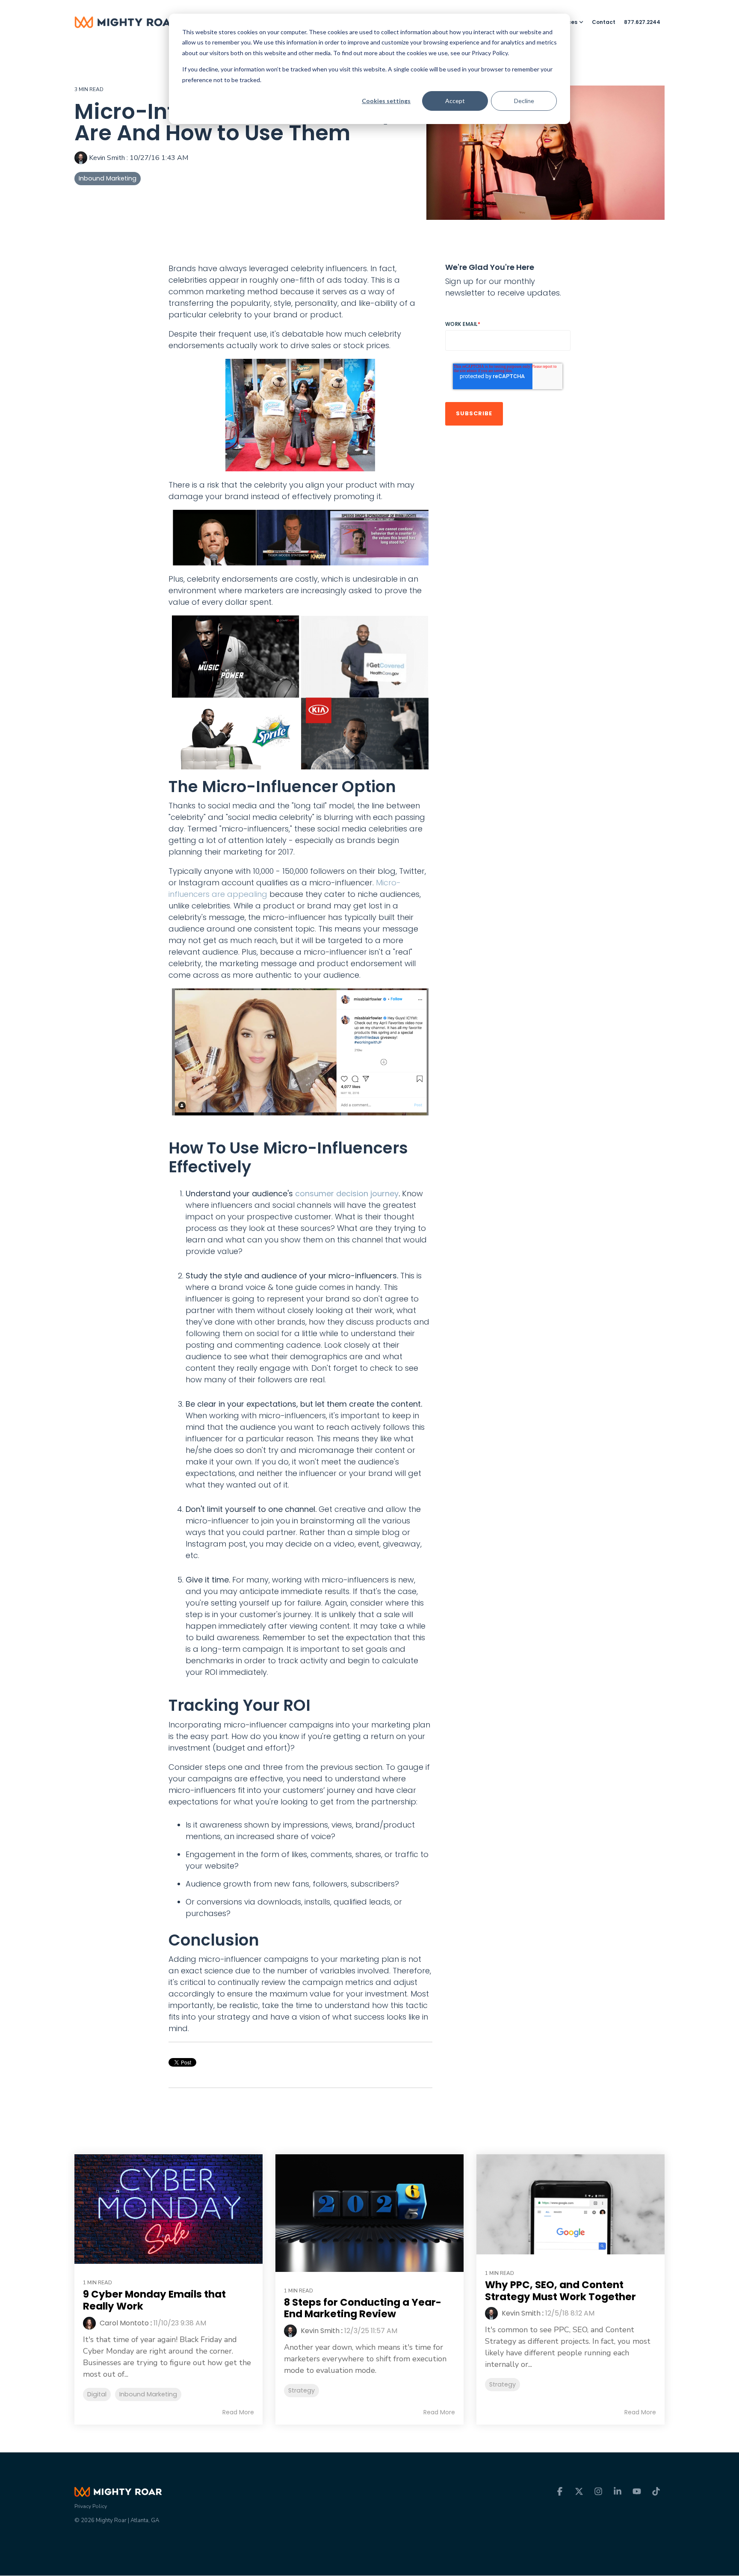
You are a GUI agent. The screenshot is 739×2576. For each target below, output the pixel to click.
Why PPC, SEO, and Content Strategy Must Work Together (560, 2291)
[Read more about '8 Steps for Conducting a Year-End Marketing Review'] (369, 2213)
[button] (561, 2492)
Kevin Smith (107, 158)
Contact (604, 22)
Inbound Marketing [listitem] (148, 2394)
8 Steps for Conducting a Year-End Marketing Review (363, 2308)
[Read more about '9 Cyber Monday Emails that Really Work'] (168, 2209)
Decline (524, 101)
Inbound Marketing (108, 178)
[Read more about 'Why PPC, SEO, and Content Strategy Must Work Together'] (571, 2205)
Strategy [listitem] (302, 2390)
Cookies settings (386, 101)
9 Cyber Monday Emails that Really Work (154, 2300)
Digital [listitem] (97, 2394)
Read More (238, 2412)
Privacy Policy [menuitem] (91, 2506)
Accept (455, 101)
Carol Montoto (123, 2323)
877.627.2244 (642, 22)
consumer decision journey (347, 1193)
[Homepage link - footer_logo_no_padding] (118, 2492)
